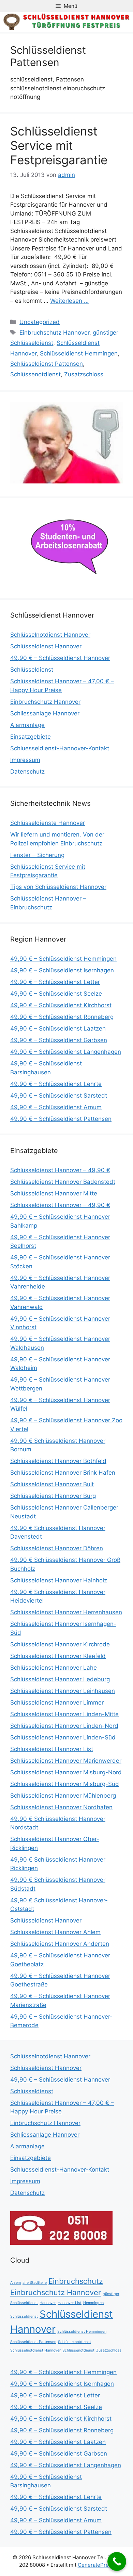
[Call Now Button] (117, 2561)
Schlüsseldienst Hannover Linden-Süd (63, 1737)
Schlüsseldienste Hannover (48, 823)
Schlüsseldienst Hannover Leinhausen (63, 1691)
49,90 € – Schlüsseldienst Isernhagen (62, 970)
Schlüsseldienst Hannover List (52, 1749)
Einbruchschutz (76, 2281)
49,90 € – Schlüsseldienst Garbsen (59, 1040)
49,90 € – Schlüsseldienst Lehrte (56, 1084)
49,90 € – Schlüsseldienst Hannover (60, 658)
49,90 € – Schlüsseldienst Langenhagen (66, 1052)
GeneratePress (96, 2565)
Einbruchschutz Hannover (54, 333)
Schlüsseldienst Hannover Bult (52, 1484)
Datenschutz (27, 772)
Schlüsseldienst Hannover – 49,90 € (60, 1170)
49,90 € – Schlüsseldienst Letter (55, 982)
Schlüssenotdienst (35, 374)
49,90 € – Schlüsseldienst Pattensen (61, 1119)
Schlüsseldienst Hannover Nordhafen (61, 1807)
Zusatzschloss (84, 374)
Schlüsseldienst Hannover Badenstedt (63, 1182)
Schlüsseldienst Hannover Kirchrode (60, 1644)
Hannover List (70, 2303)
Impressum (25, 760)
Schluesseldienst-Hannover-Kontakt (60, 748)
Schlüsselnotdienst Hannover (50, 635)
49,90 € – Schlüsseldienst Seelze (56, 994)
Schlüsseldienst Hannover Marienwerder (66, 1761)
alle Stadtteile (35, 2283)
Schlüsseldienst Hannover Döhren (57, 1548)
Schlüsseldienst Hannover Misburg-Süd (65, 1784)
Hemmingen (93, 2303)
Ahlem (16, 2283)
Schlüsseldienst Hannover (46, 646)
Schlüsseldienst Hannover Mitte (54, 1193)
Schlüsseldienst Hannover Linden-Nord (64, 1726)
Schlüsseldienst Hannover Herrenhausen (66, 1612)
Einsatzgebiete (31, 737)
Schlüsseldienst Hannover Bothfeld (58, 1461)
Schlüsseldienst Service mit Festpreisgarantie (59, 145)
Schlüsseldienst (32, 670)
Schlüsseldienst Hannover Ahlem (55, 1932)
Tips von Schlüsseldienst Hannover (58, 887)
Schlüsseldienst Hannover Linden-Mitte (64, 1714)
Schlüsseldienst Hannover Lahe (54, 1668)
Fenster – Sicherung (37, 855)
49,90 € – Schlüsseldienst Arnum (56, 1107)
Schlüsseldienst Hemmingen (79, 353)
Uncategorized (40, 322)
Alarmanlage (27, 725)
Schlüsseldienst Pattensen (47, 364)
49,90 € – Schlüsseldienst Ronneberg (62, 1017)
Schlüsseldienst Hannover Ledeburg (60, 1679)
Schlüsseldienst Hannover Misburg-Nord (66, 1772)
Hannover (48, 2303)
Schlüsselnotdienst (75, 2342)
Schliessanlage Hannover (45, 713)
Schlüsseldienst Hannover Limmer (57, 1703)
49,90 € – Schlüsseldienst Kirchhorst (61, 1005)
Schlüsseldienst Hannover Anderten (60, 1944)
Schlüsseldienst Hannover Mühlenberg (63, 1796)
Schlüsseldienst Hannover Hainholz (59, 1580)
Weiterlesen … (69, 301)
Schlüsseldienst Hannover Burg (53, 1496)
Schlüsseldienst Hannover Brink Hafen (63, 1473)
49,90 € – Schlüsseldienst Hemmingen (63, 959)
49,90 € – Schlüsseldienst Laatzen (58, 1028)
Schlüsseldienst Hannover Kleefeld (58, 1656)
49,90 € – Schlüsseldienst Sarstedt (59, 1096)
